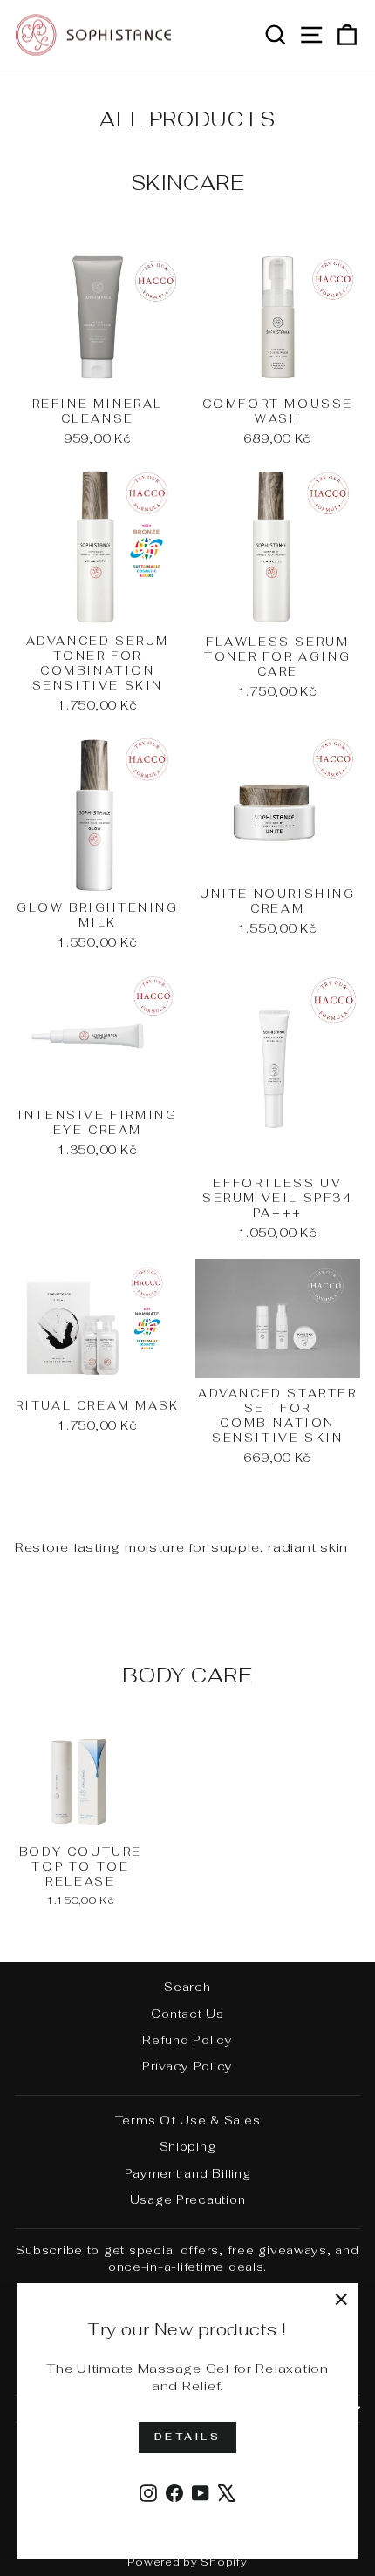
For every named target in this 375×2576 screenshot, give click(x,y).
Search (187, 1987)
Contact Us (187, 2014)
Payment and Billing (188, 2173)
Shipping (188, 2146)
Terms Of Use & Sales (188, 2120)
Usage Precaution (188, 2199)
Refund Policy (187, 2040)
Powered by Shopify (187, 2562)
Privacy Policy (187, 2066)
